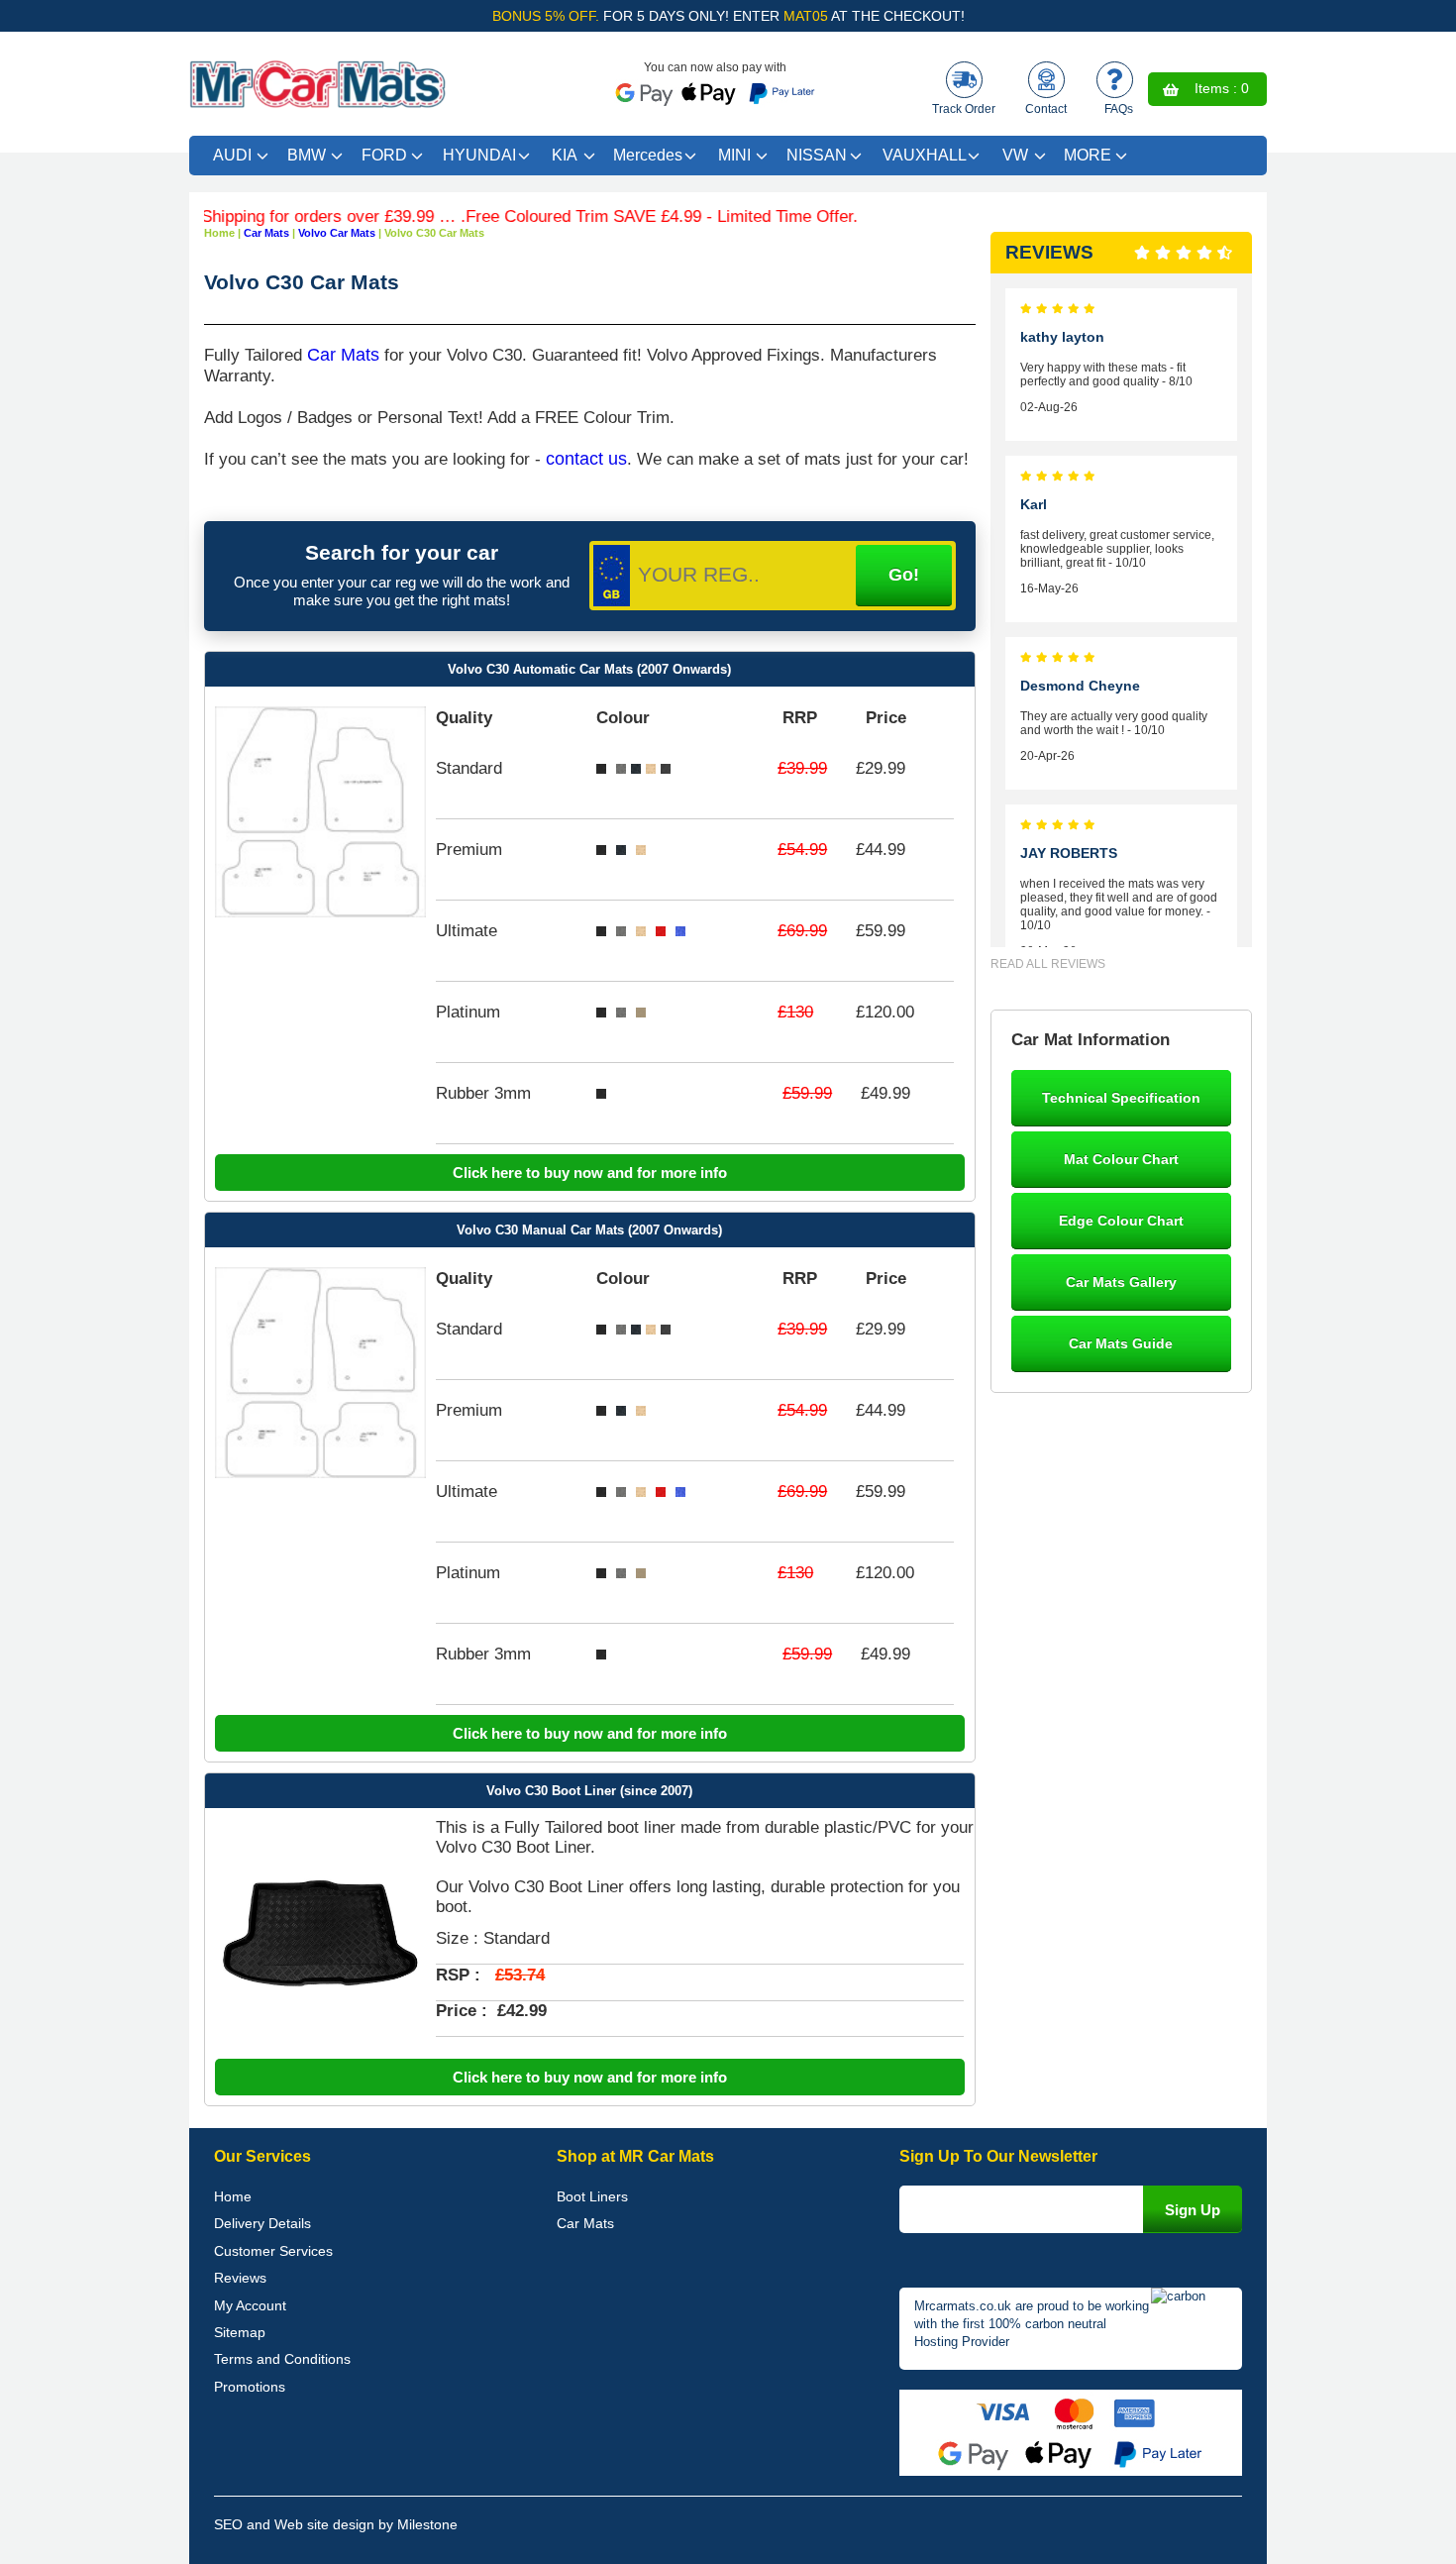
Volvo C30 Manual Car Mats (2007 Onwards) (589, 1230)
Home (233, 2196)
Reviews (240, 2278)
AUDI (232, 155)
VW (1015, 155)
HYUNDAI (479, 155)
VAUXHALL (925, 155)
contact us (586, 459)
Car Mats (343, 355)
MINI (734, 155)
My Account (250, 2305)
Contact (1046, 109)
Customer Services (273, 2251)
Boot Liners (592, 2196)
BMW (307, 155)
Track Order (964, 109)
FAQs (1119, 109)
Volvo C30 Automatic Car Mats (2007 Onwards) (589, 669)
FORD (384, 155)
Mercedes (648, 155)
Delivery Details (262, 2223)
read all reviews (1048, 964)
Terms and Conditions (282, 2359)
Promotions (250, 2387)
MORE (1088, 155)
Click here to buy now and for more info (590, 1173)
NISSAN (817, 155)
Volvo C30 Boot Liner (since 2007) (589, 1791)
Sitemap (240, 2332)
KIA (565, 155)
